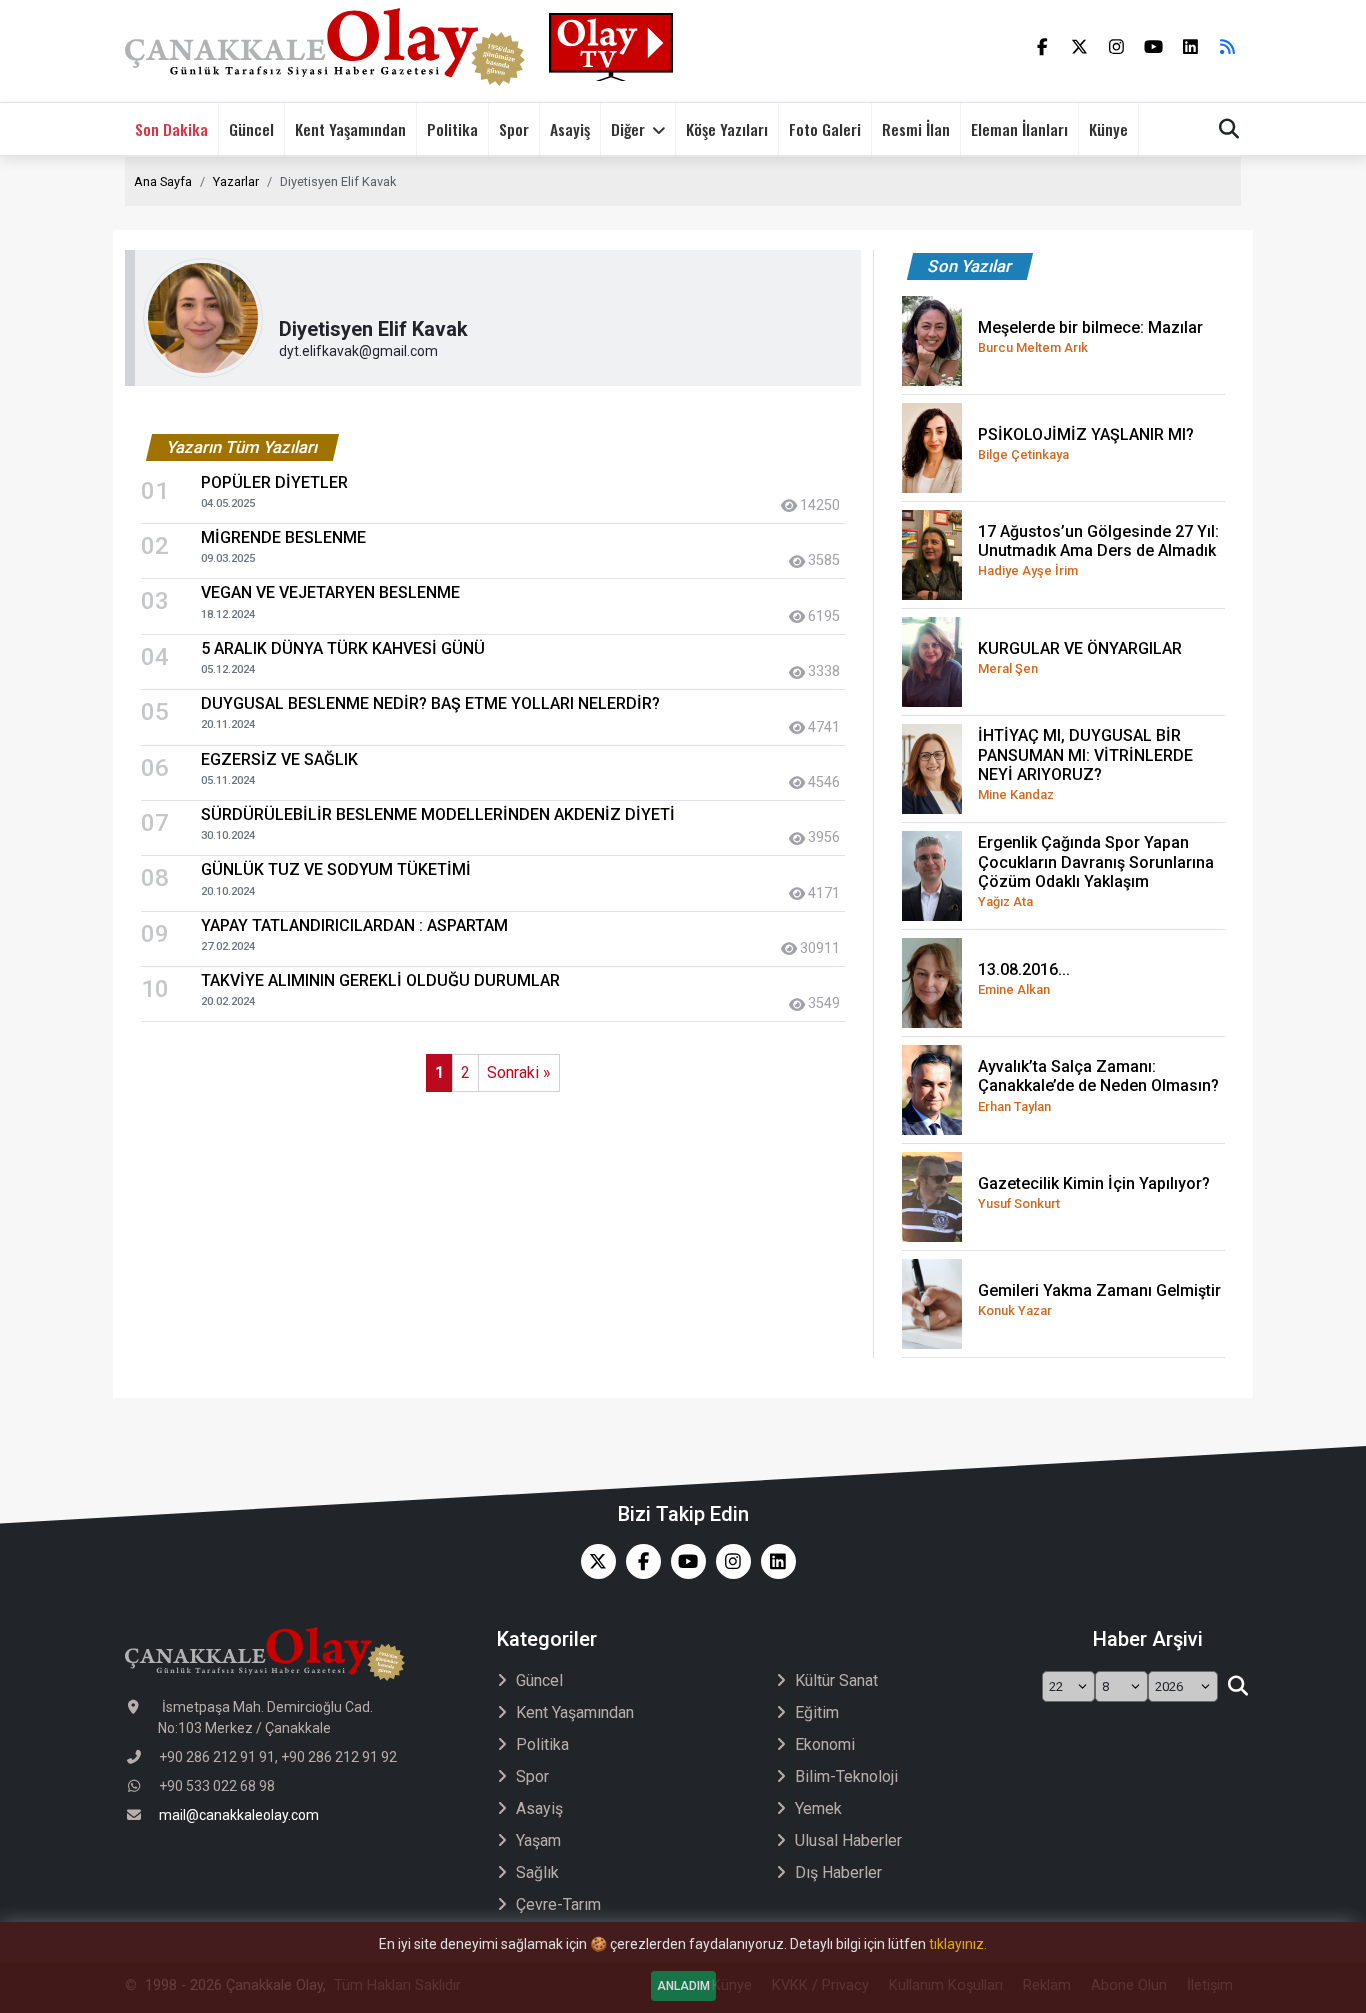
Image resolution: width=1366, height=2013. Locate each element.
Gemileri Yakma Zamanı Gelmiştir (1099, 1299)
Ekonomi (825, 1744)
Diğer (628, 129)
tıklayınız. (958, 1944)
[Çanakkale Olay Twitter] (593, 1561)
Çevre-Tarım (558, 1904)
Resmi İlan (916, 129)
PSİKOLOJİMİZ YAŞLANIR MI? (1086, 443)
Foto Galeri (825, 129)
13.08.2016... (1024, 978)
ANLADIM (683, 1986)
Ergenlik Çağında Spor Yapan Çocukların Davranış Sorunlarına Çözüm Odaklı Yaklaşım (1096, 871)
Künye (1108, 129)
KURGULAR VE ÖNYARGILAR (1080, 657)
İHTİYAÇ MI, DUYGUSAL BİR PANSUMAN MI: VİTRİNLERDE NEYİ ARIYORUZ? (1085, 764)
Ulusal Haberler (848, 1840)
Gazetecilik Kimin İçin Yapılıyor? (1094, 1192)
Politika (452, 129)
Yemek (818, 1808)
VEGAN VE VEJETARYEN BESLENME (330, 592)
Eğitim (817, 1712)
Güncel (251, 129)
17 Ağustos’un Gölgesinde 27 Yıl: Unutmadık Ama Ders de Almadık (1098, 550)
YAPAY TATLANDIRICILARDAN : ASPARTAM (354, 925)
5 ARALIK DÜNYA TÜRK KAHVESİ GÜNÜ (343, 648)
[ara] (1237, 1687)
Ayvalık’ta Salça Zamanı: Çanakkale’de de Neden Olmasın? (1098, 1085)
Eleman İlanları (1019, 129)
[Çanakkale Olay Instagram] (728, 1561)
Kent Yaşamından (350, 129)
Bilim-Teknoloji (846, 1776)
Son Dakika (171, 129)
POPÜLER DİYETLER (274, 482)
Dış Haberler (838, 1872)
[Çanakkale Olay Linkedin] (773, 1561)
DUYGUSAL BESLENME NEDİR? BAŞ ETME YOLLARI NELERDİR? (430, 703)
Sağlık (537, 1872)
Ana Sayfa (163, 181)
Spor (514, 129)
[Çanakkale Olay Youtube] (683, 1561)
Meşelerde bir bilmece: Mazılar (1090, 336)
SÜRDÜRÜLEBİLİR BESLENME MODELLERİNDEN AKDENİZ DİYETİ (438, 814)
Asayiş (570, 129)
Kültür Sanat (836, 1680)
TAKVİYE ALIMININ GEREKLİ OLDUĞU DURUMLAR (380, 980)
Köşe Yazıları (727, 129)
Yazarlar (236, 181)
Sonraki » (519, 1072)
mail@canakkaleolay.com (239, 1815)
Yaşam (538, 1840)
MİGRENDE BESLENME (283, 537)
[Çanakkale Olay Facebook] (638, 1561)
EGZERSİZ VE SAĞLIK (279, 759)
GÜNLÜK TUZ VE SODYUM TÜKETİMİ (336, 869)
